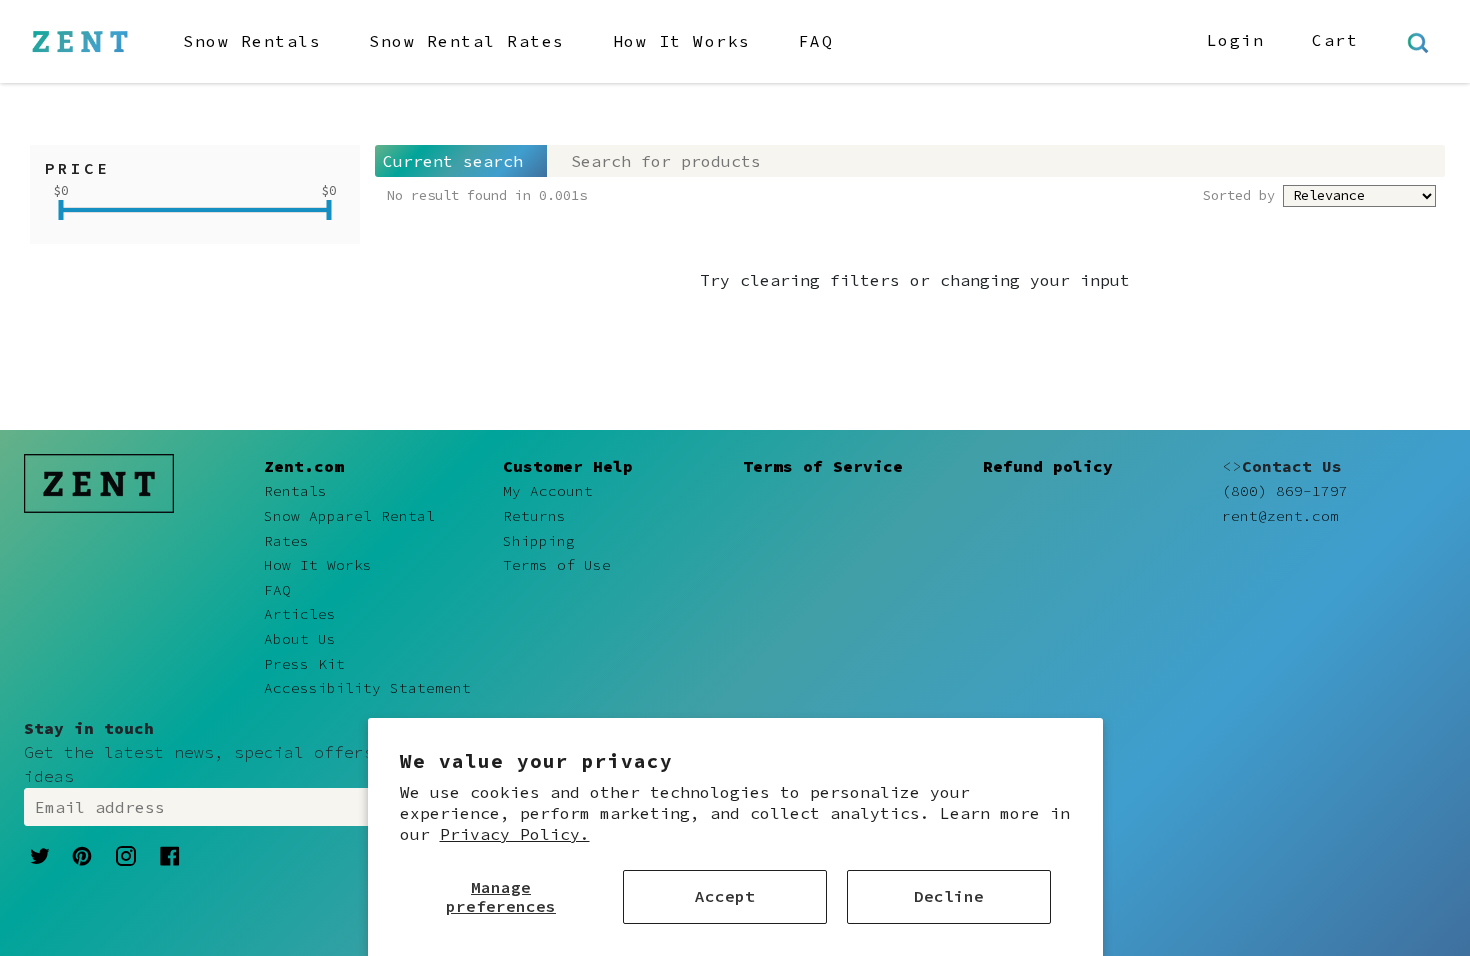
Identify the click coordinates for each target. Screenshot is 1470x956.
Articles (300, 614)
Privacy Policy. (515, 834)
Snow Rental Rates (467, 41)
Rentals (295, 491)
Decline (949, 896)
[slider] (61, 210)
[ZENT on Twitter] (40, 854)
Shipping (539, 541)
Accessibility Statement (367, 688)
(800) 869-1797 (1285, 491)
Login (1236, 40)
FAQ (816, 41)
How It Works (682, 41)
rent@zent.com (1280, 516)
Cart (1335, 40)
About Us (300, 639)
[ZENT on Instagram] (126, 855)
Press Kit (304, 664)
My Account (548, 491)
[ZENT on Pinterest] (82, 854)
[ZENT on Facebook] (170, 854)
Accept (725, 896)
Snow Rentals (252, 41)
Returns (534, 516)
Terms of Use (557, 565)
